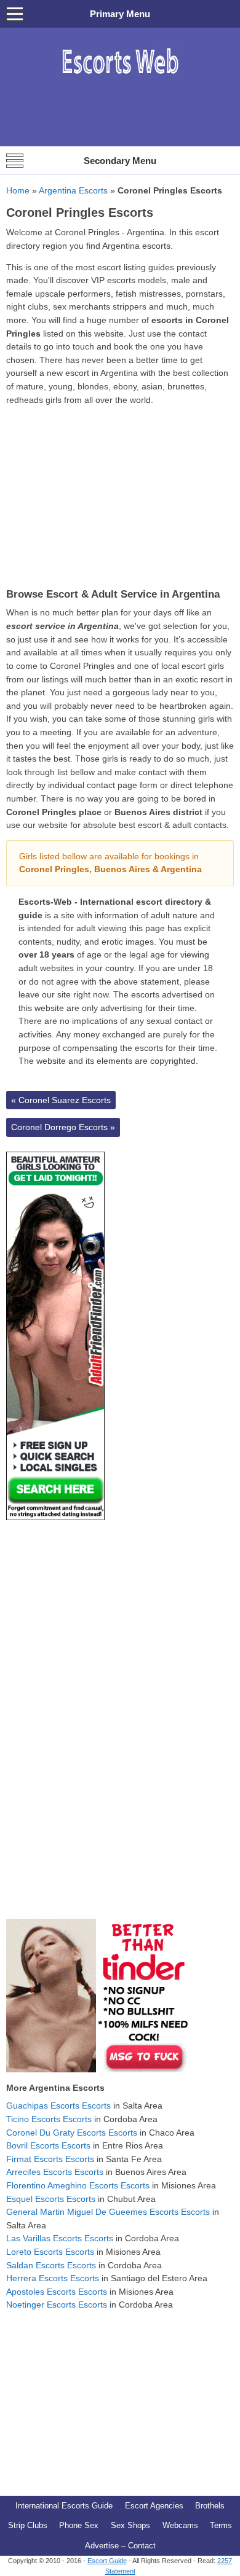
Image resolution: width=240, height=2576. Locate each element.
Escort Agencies (154, 2506)
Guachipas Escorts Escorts (58, 2106)
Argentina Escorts (73, 190)
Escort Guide (107, 2561)
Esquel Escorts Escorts (51, 2199)
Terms (221, 2525)
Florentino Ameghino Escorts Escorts (78, 2185)
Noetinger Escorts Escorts (57, 2305)
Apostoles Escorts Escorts (57, 2292)
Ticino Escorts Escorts (49, 2119)
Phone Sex (79, 2525)
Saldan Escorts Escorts (51, 2265)
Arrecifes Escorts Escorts (55, 2172)
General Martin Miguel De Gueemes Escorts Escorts (108, 2212)
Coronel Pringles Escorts (80, 213)
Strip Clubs (28, 2525)
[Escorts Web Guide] (120, 80)
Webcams (180, 2525)
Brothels (210, 2506)
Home (18, 190)
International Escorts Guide (64, 2506)
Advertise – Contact (120, 2546)
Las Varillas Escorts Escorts (60, 2238)
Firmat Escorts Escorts (50, 2159)
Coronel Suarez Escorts (61, 1100)
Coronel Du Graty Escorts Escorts (72, 2133)
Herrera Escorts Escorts (53, 2278)
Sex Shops (130, 2525)
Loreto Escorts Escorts (50, 2252)
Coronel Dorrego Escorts (63, 1127)
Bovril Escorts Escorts (48, 2145)
